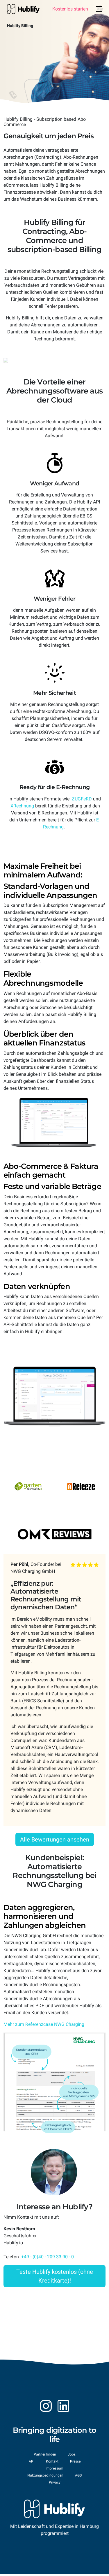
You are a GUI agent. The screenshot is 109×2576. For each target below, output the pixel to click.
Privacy (55, 2482)
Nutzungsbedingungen (45, 2475)
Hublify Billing (20, 26)
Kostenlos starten (70, 9)
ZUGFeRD (82, 799)
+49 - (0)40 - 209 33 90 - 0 (48, 2257)
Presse (75, 2461)
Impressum (54, 2468)
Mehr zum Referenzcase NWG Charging (44, 2024)
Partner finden (45, 2454)
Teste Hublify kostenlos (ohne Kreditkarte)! (55, 2276)
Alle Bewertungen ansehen (55, 1839)
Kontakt (52, 2461)
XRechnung (22, 806)
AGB (78, 2475)
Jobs (72, 2454)
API (32, 2461)
